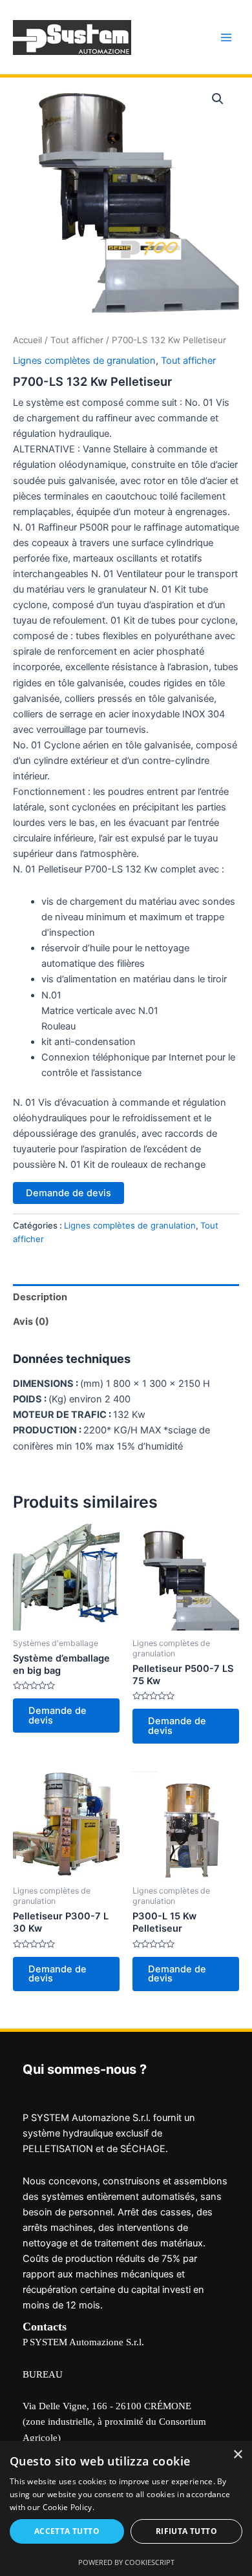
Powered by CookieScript (126, 2562)
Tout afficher (77, 340)
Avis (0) (31, 1322)
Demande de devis (68, 1193)
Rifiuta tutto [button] (186, 2531)
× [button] (237, 2455)
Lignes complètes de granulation (84, 361)
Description (40, 1297)
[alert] (126, 2508)
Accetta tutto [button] (67, 2531)
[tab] (126, 1297)
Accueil (27, 340)
